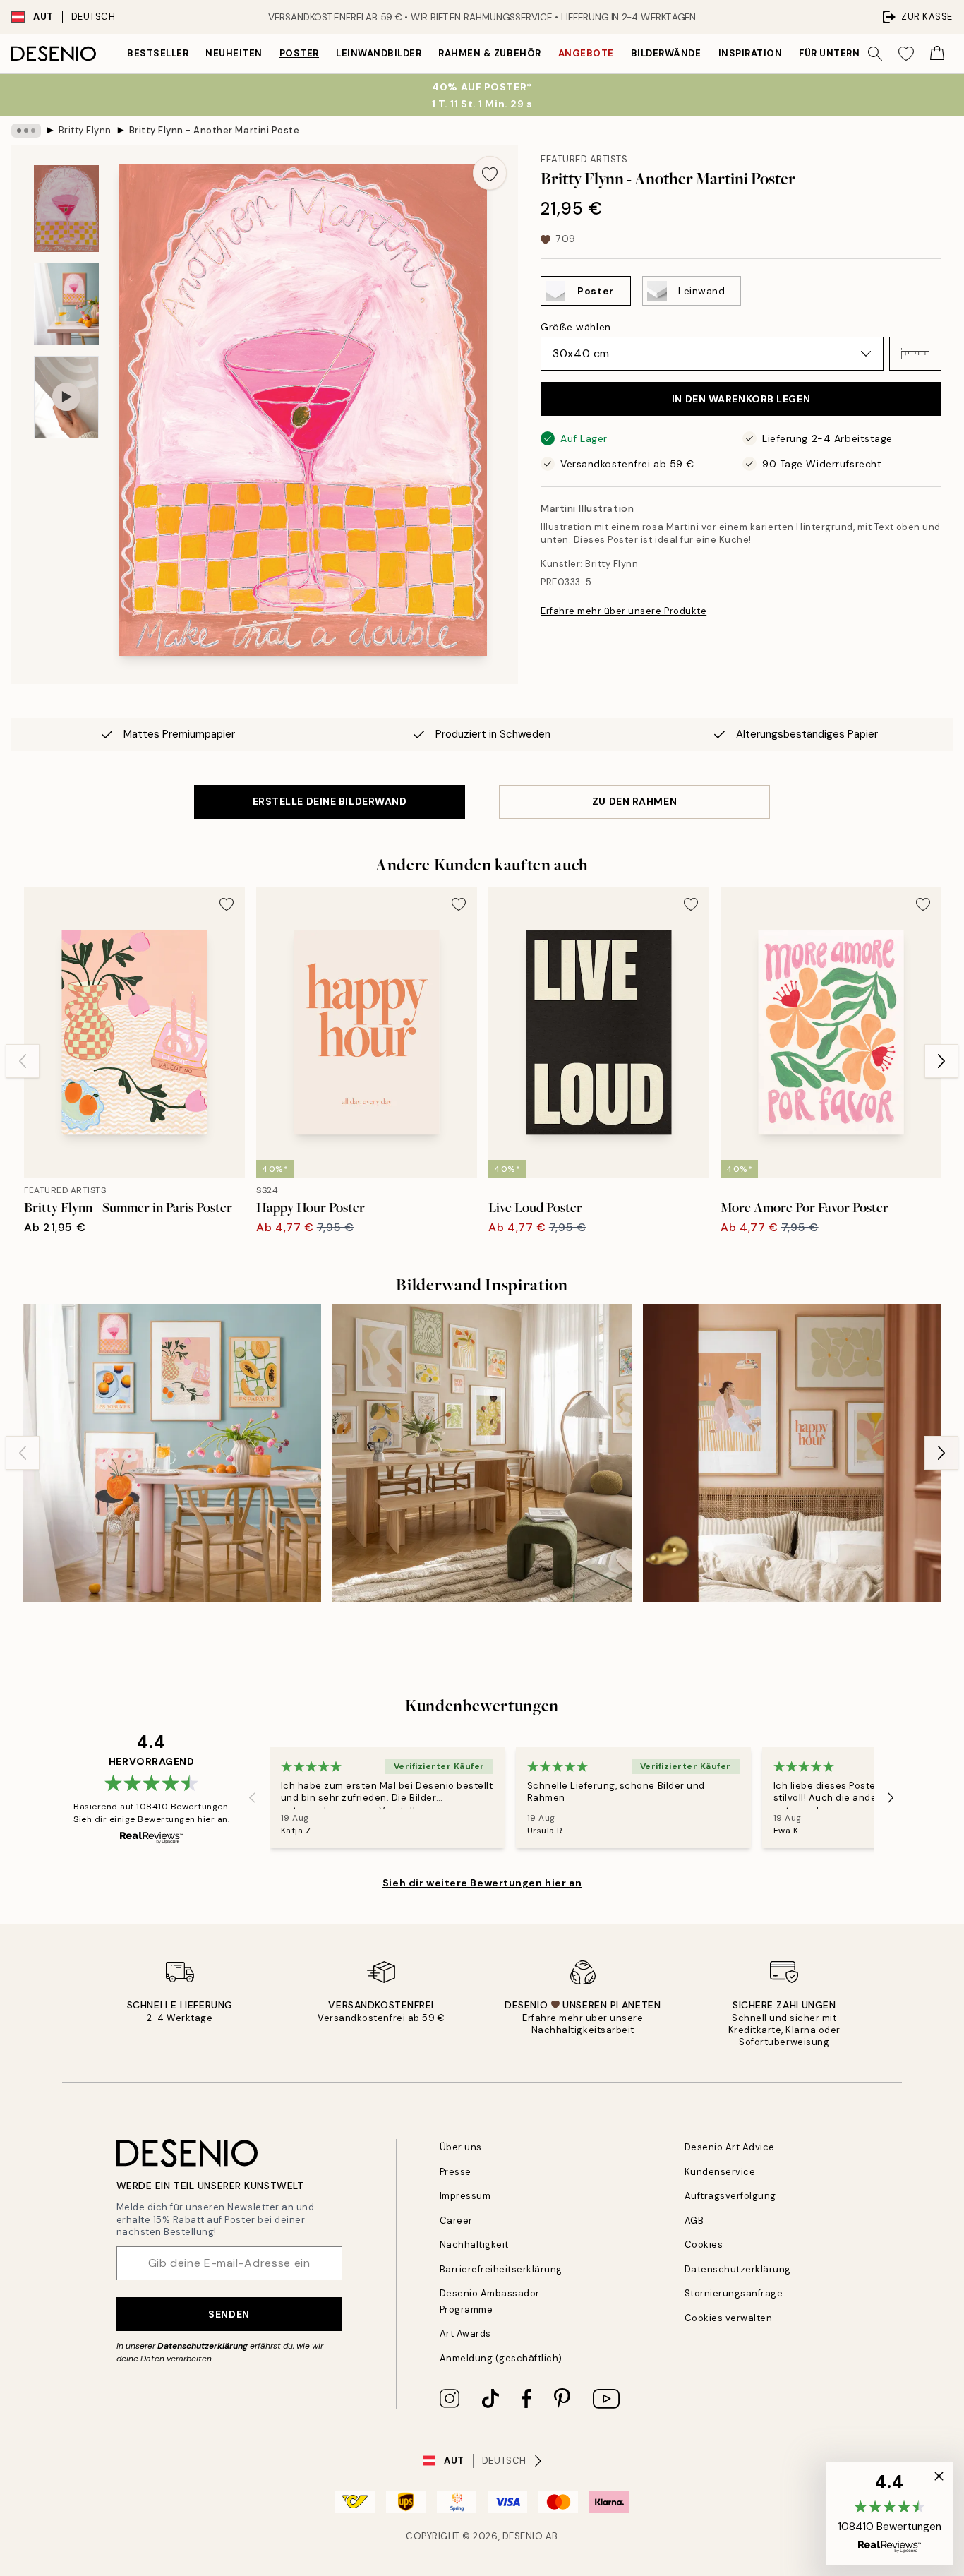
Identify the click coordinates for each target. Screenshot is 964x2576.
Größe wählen (576, 327)
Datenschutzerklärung (203, 2346)
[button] (915, 354)
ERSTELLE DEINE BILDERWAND (330, 801)
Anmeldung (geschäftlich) (501, 2358)
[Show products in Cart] (937, 54)
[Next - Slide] (941, 1061)
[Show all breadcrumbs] (26, 131)
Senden (229, 2314)
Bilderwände (666, 53)
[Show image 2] (66, 304)
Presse (456, 2172)
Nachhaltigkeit (474, 2245)
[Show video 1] (66, 397)
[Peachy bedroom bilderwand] (792, 1453)
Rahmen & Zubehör (489, 53)
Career (456, 2221)
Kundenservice (720, 2172)
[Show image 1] (66, 209)
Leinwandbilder (379, 53)
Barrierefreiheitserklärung (501, 2269)
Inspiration (751, 53)
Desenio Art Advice (730, 2147)
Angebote (586, 53)
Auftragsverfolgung (730, 2196)
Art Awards (465, 2334)
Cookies (704, 2245)
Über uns (461, 2147)
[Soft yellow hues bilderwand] (482, 1453)
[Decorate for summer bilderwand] (172, 1453)
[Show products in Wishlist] (906, 54)
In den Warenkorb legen (741, 399)
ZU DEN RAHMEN (634, 801)
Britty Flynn (85, 130)
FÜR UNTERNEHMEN (847, 53)
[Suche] (875, 54)
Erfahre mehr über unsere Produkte (623, 611)
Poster (299, 53)
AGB (694, 2221)
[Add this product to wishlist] (490, 173)
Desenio (523, 2536)
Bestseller (158, 53)
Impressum (465, 2196)
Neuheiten (234, 53)
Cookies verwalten (729, 2318)
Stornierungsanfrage (734, 2293)
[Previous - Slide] (23, 1061)
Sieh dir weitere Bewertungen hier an (482, 1883)
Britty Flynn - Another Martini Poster (214, 130)
